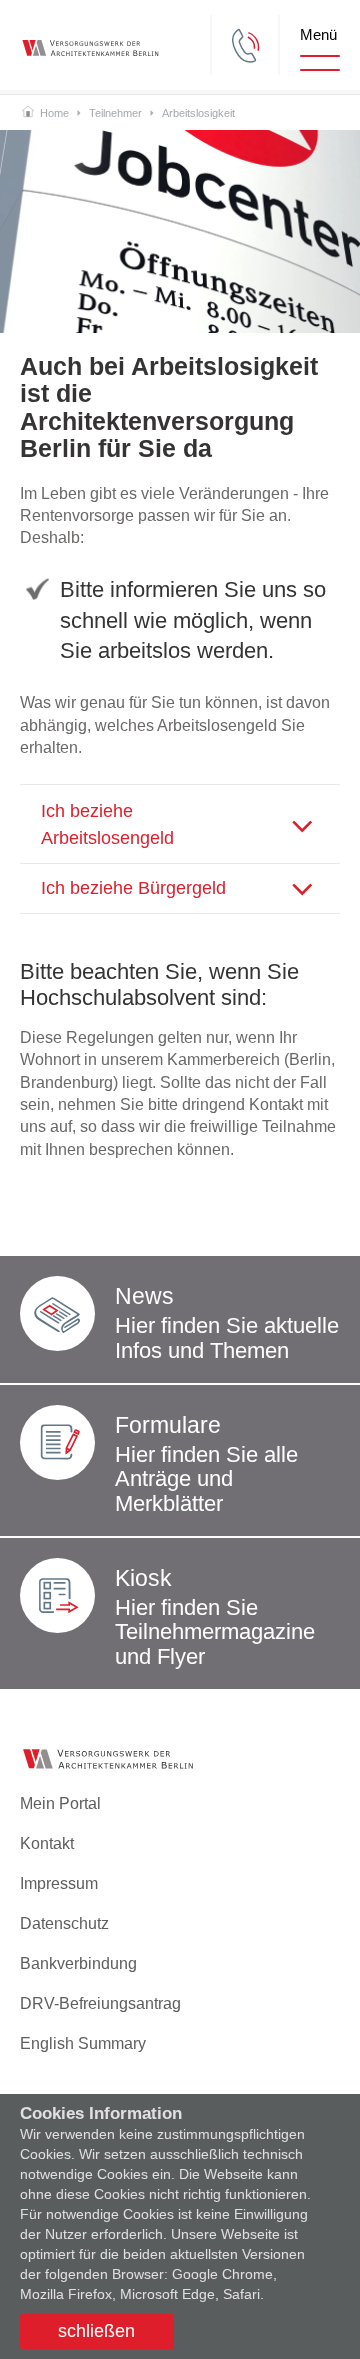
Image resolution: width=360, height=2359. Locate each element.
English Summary (83, 2043)
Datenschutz (64, 1923)
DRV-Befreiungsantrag (100, 2003)
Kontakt (47, 1843)
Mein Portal (60, 1803)
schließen (96, 2331)
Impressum (59, 1883)
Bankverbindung (78, 1963)
